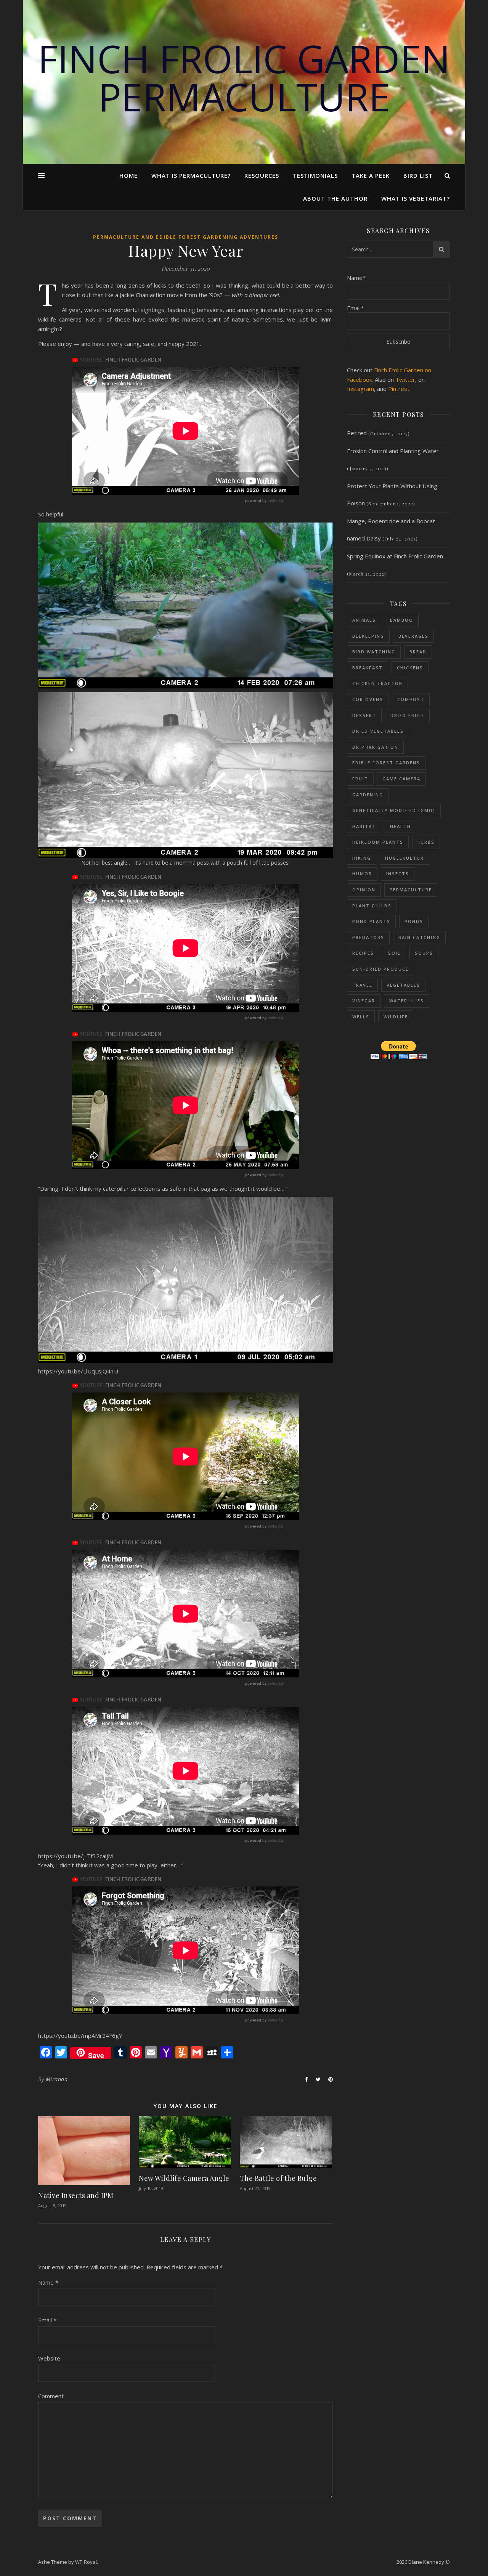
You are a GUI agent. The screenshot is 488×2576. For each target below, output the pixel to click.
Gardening (368, 795)
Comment (51, 2396)
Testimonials (315, 175)
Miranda (57, 2079)
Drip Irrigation (375, 747)
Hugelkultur (405, 858)
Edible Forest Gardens (386, 763)
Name (48, 2282)
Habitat (364, 826)
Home (128, 175)
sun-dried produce (380, 969)
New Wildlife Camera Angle (184, 2178)
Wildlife (396, 1017)
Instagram (360, 389)
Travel (362, 985)
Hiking (362, 858)
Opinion (364, 890)
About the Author (335, 198)
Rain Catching (419, 937)
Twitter (405, 379)
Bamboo (402, 620)
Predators (368, 937)
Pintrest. (399, 389)
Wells (361, 1017)
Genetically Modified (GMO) (394, 810)
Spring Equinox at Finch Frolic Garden (395, 556)
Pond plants (371, 921)
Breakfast (368, 668)
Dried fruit (407, 715)
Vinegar (364, 1001)
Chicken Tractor (377, 683)
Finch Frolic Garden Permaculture (244, 77)
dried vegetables (378, 731)
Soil (394, 953)
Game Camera (401, 779)
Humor (362, 874)
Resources (262, 175)
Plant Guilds (372, 906)
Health (401, 826)
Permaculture (411, 890)
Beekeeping (368, 636)
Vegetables (403, 985)
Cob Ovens (368, 699)
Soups (424, 953)
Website (49, 2358)
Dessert (364, 715)
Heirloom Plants (378, 842)
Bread (418, 652)
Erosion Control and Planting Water (393, 451)
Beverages (413, 636)
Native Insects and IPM (76, 2195)
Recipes (363, 953)
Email (47, 2320)
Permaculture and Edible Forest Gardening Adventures (186, 237)
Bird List (418, 175)
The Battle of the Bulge (279, 2178)
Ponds (414, 921)
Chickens (410, 668)
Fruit (360, 779)
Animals (364, 620)
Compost (411, 699)
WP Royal (86, 2562)
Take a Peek (371, 175)
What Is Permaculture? (191, 175)
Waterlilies (407, 1001)
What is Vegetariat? (416, 198)
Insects (398, 874)
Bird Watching (374, 652)
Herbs (426, 842)
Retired (357, 433)
